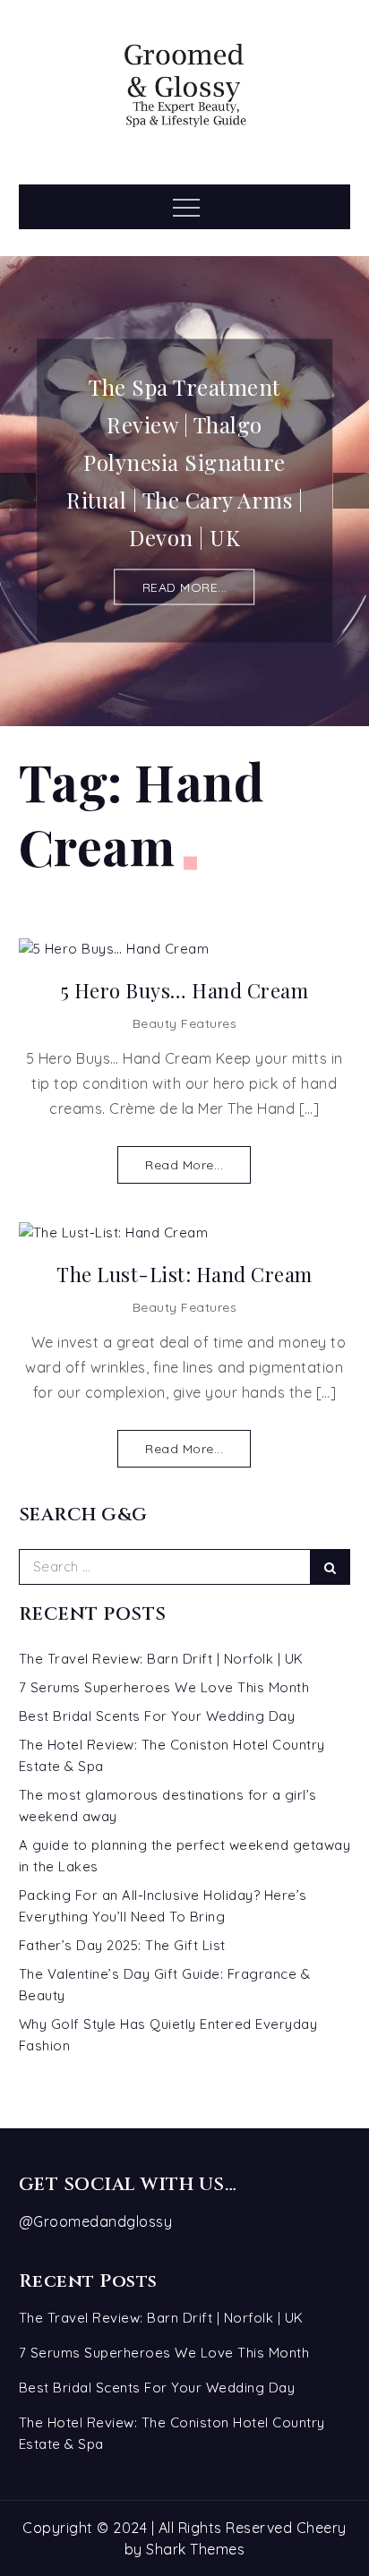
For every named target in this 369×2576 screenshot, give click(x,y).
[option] (184, 491)
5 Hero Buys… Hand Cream (185, 991)
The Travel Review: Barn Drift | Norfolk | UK (161, 1659)
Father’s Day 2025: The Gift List (122, 1945)
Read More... (184, 1165)
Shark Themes (195, 2549)
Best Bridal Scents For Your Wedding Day (157, 1716)
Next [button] (351, 491)
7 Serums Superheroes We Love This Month (164, 1687)
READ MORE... (185, 587)
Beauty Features (185, 1023)
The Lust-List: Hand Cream (184, 1275)
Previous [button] (18, 491)
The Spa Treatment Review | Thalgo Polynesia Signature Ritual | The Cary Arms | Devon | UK (184, 462)
